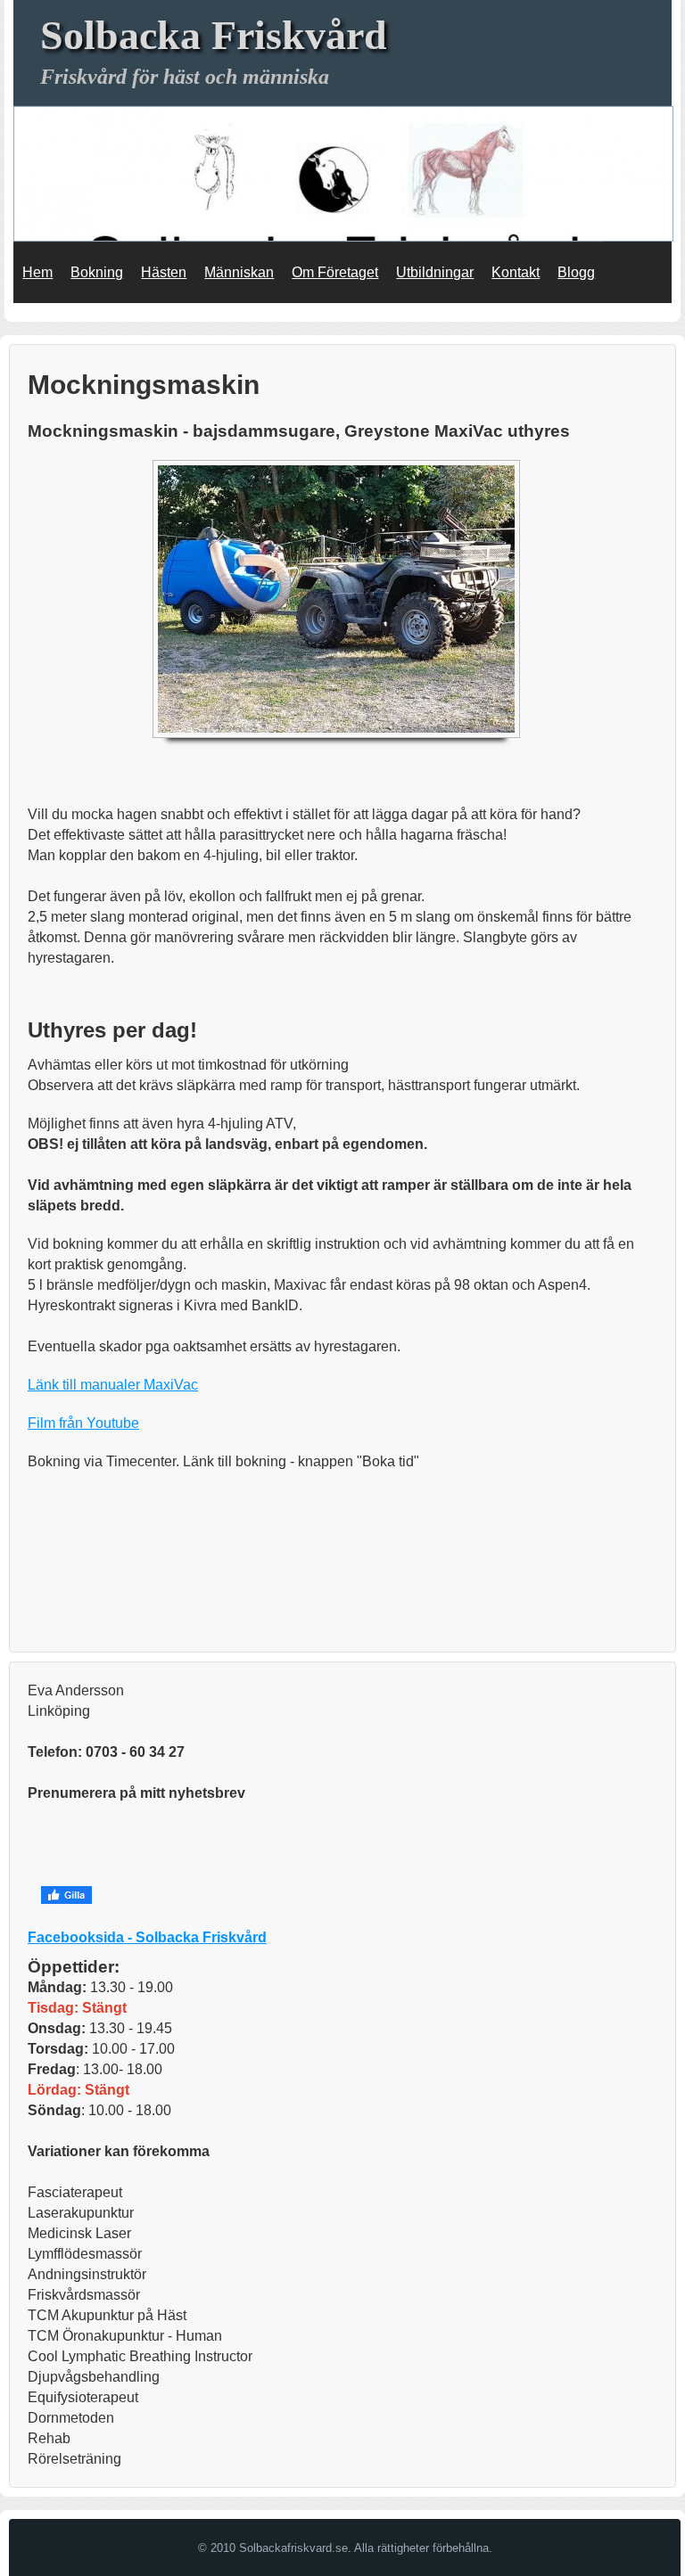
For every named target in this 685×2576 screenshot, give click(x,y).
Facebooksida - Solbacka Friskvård (147, 1937)
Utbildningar (435, 272)
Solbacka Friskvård (214, 35)
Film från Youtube (83, 1423)
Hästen (164, 272)
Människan (239, 272)
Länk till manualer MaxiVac (113, 1385)
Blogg (576, 272)
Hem (37, 272)
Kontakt (516, 272)
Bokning (97, 272)
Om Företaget (335, 272)
